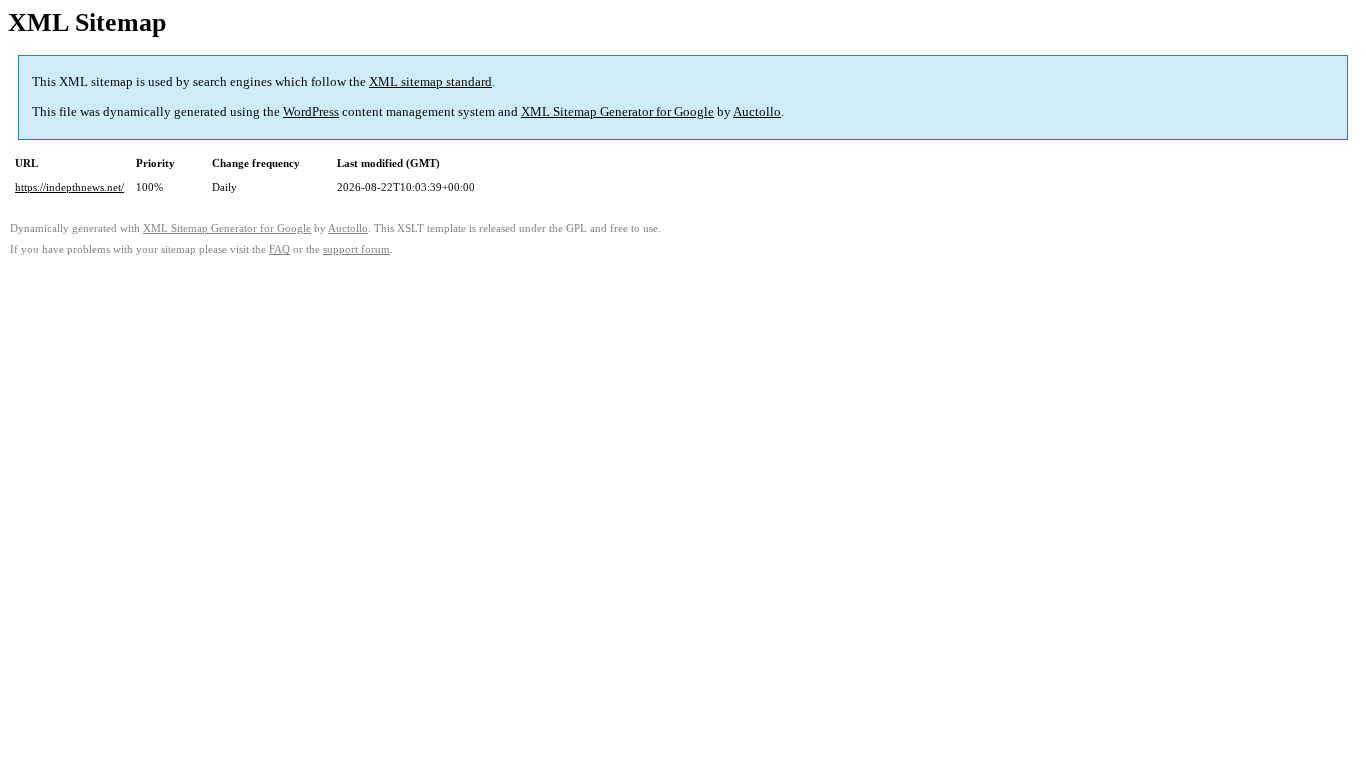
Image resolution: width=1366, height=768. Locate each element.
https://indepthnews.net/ (69, 187)
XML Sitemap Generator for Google (617, 111)
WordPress (311, 111)
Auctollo (757, 111)
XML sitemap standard (430, 81)
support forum (356, 249)
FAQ (279, 249)
